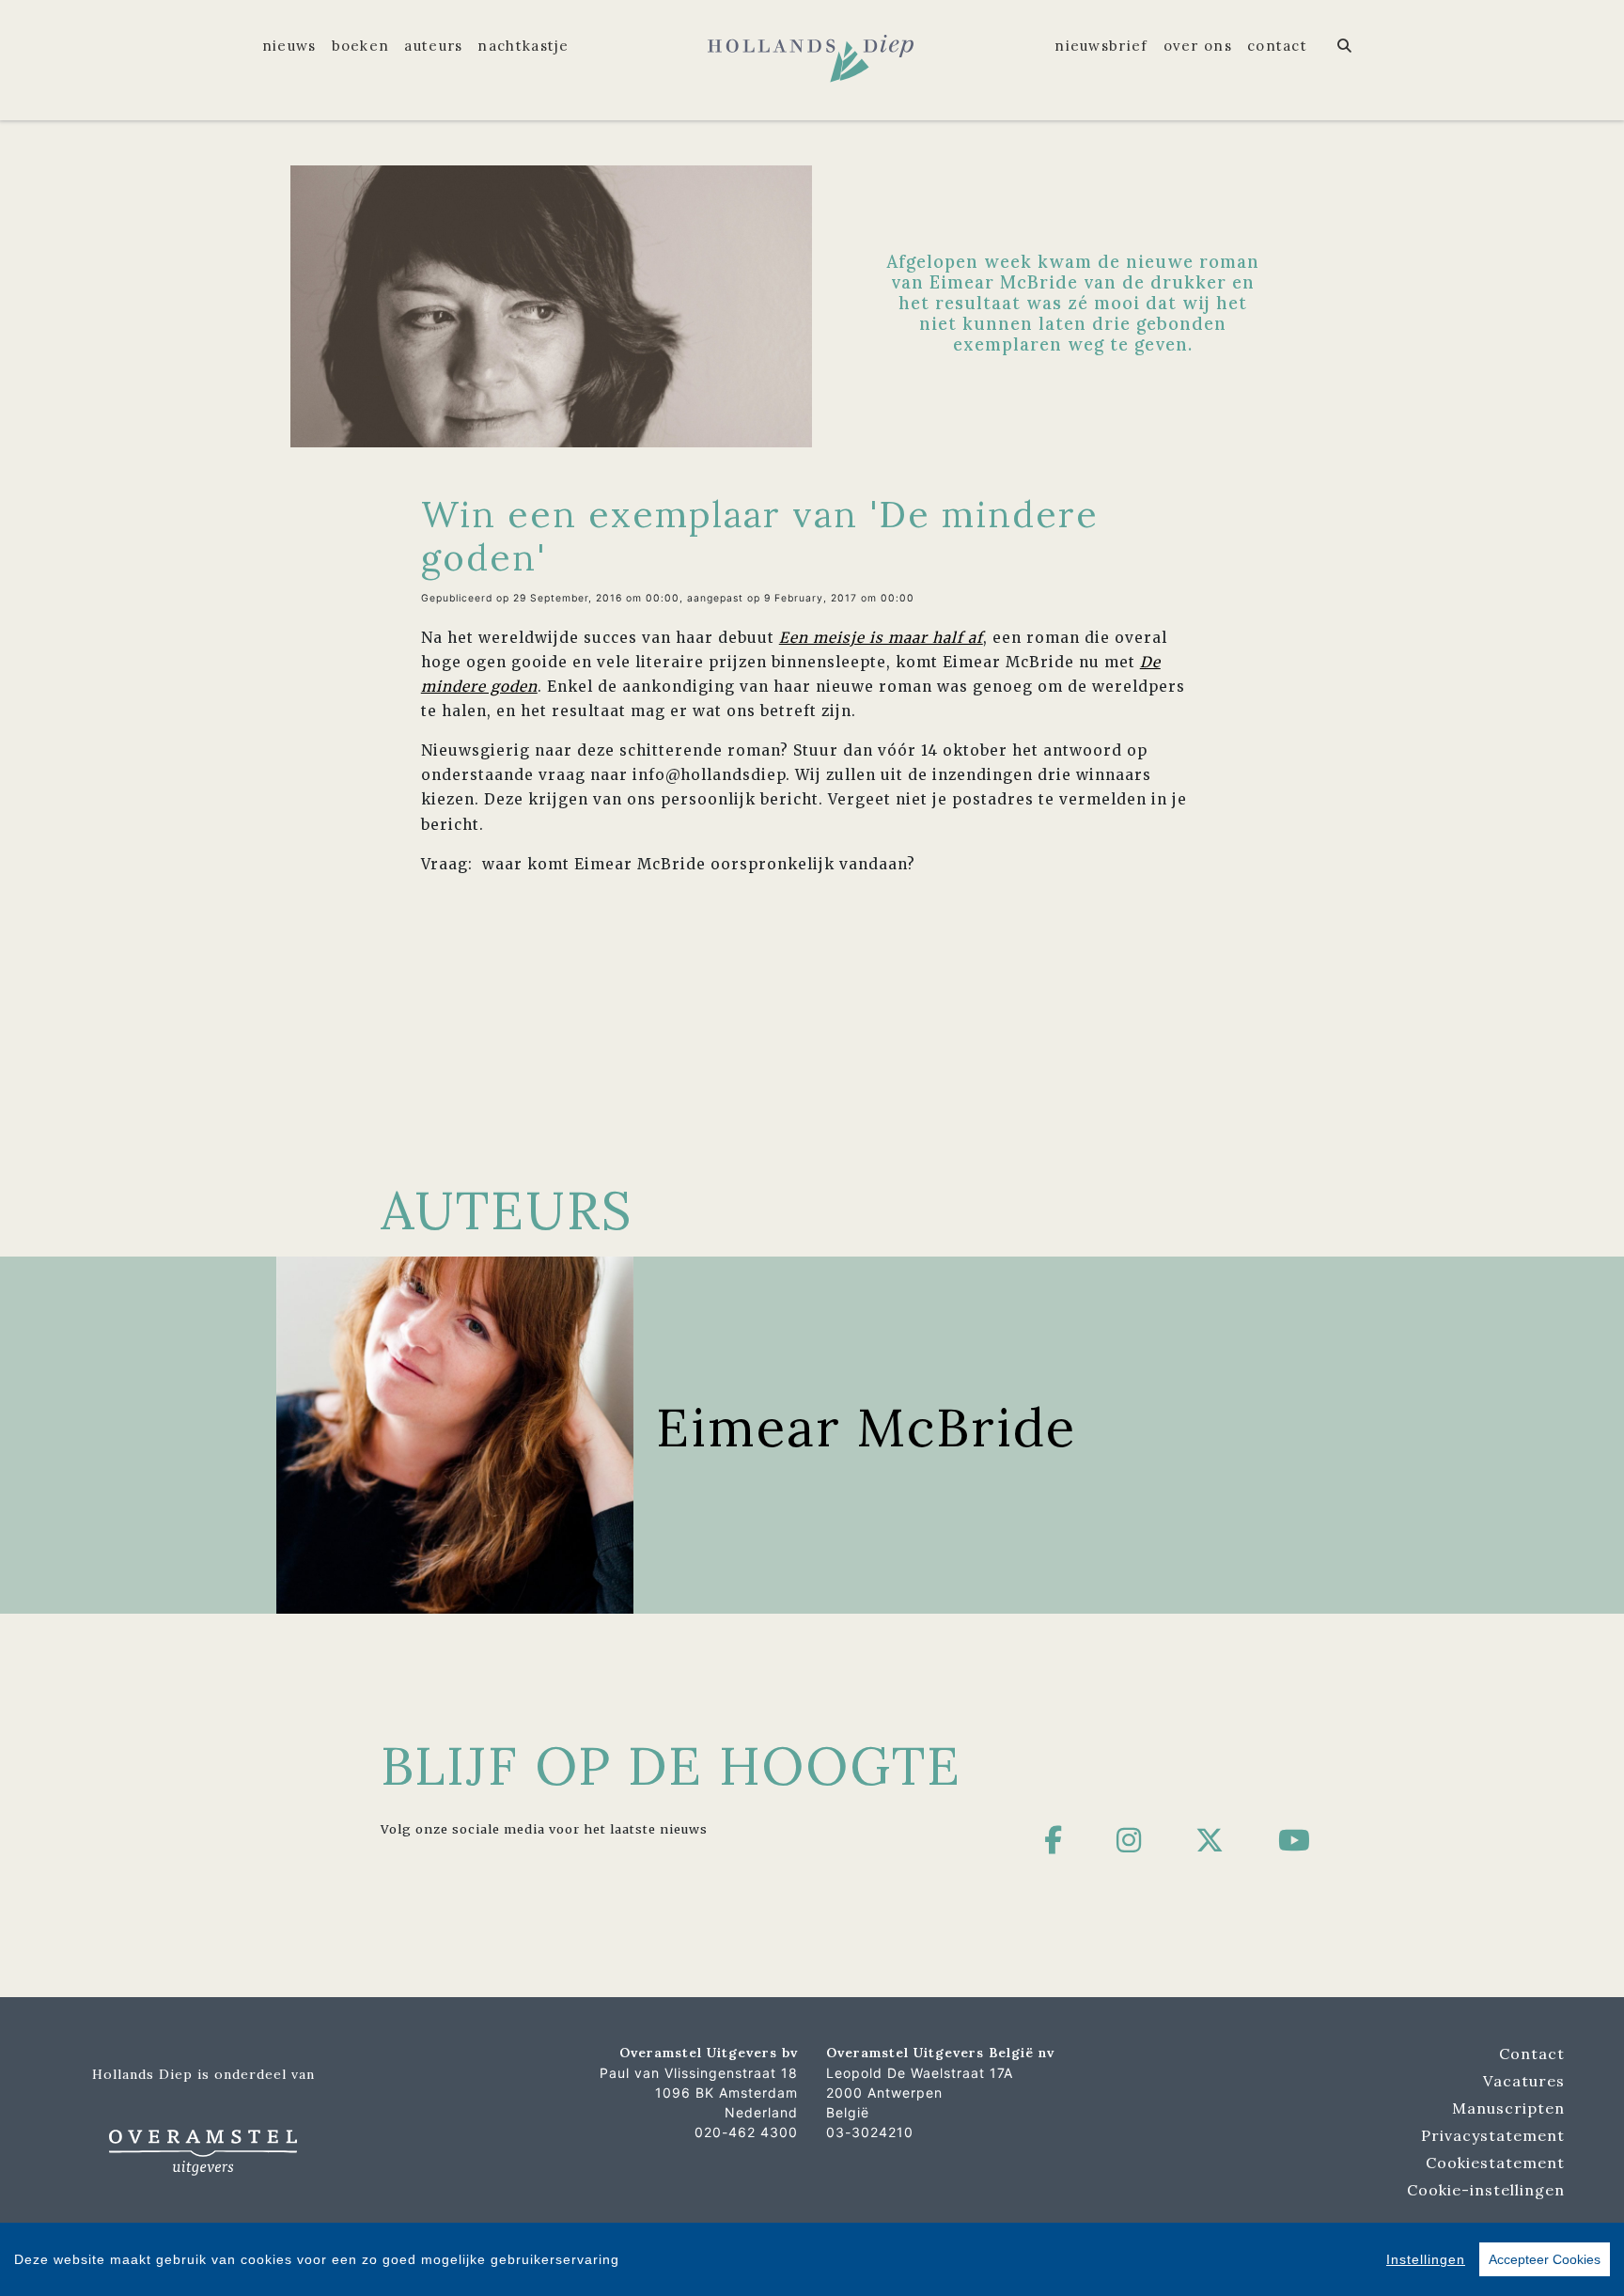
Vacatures (1524, 2081)
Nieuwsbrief (1101, 46)
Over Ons (1198, 46)
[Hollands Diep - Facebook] (1054, 1840)
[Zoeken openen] (1345, 46)
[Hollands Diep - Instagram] (1129, 1840)
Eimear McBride (866, 1427)
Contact (1277, 46)
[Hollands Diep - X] (1210, 1840)
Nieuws (289, 46)
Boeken (361, 46)
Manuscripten (1508, 2108)
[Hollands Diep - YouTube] (1295, 1840)
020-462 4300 (746, 2132)
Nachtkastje (523, 46)
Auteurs (433, 46)
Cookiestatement (1495, 2163)
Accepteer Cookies (1545, 2259)
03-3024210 (870, 2132)
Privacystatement (1493, 2135)
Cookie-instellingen (1486, 2190)
